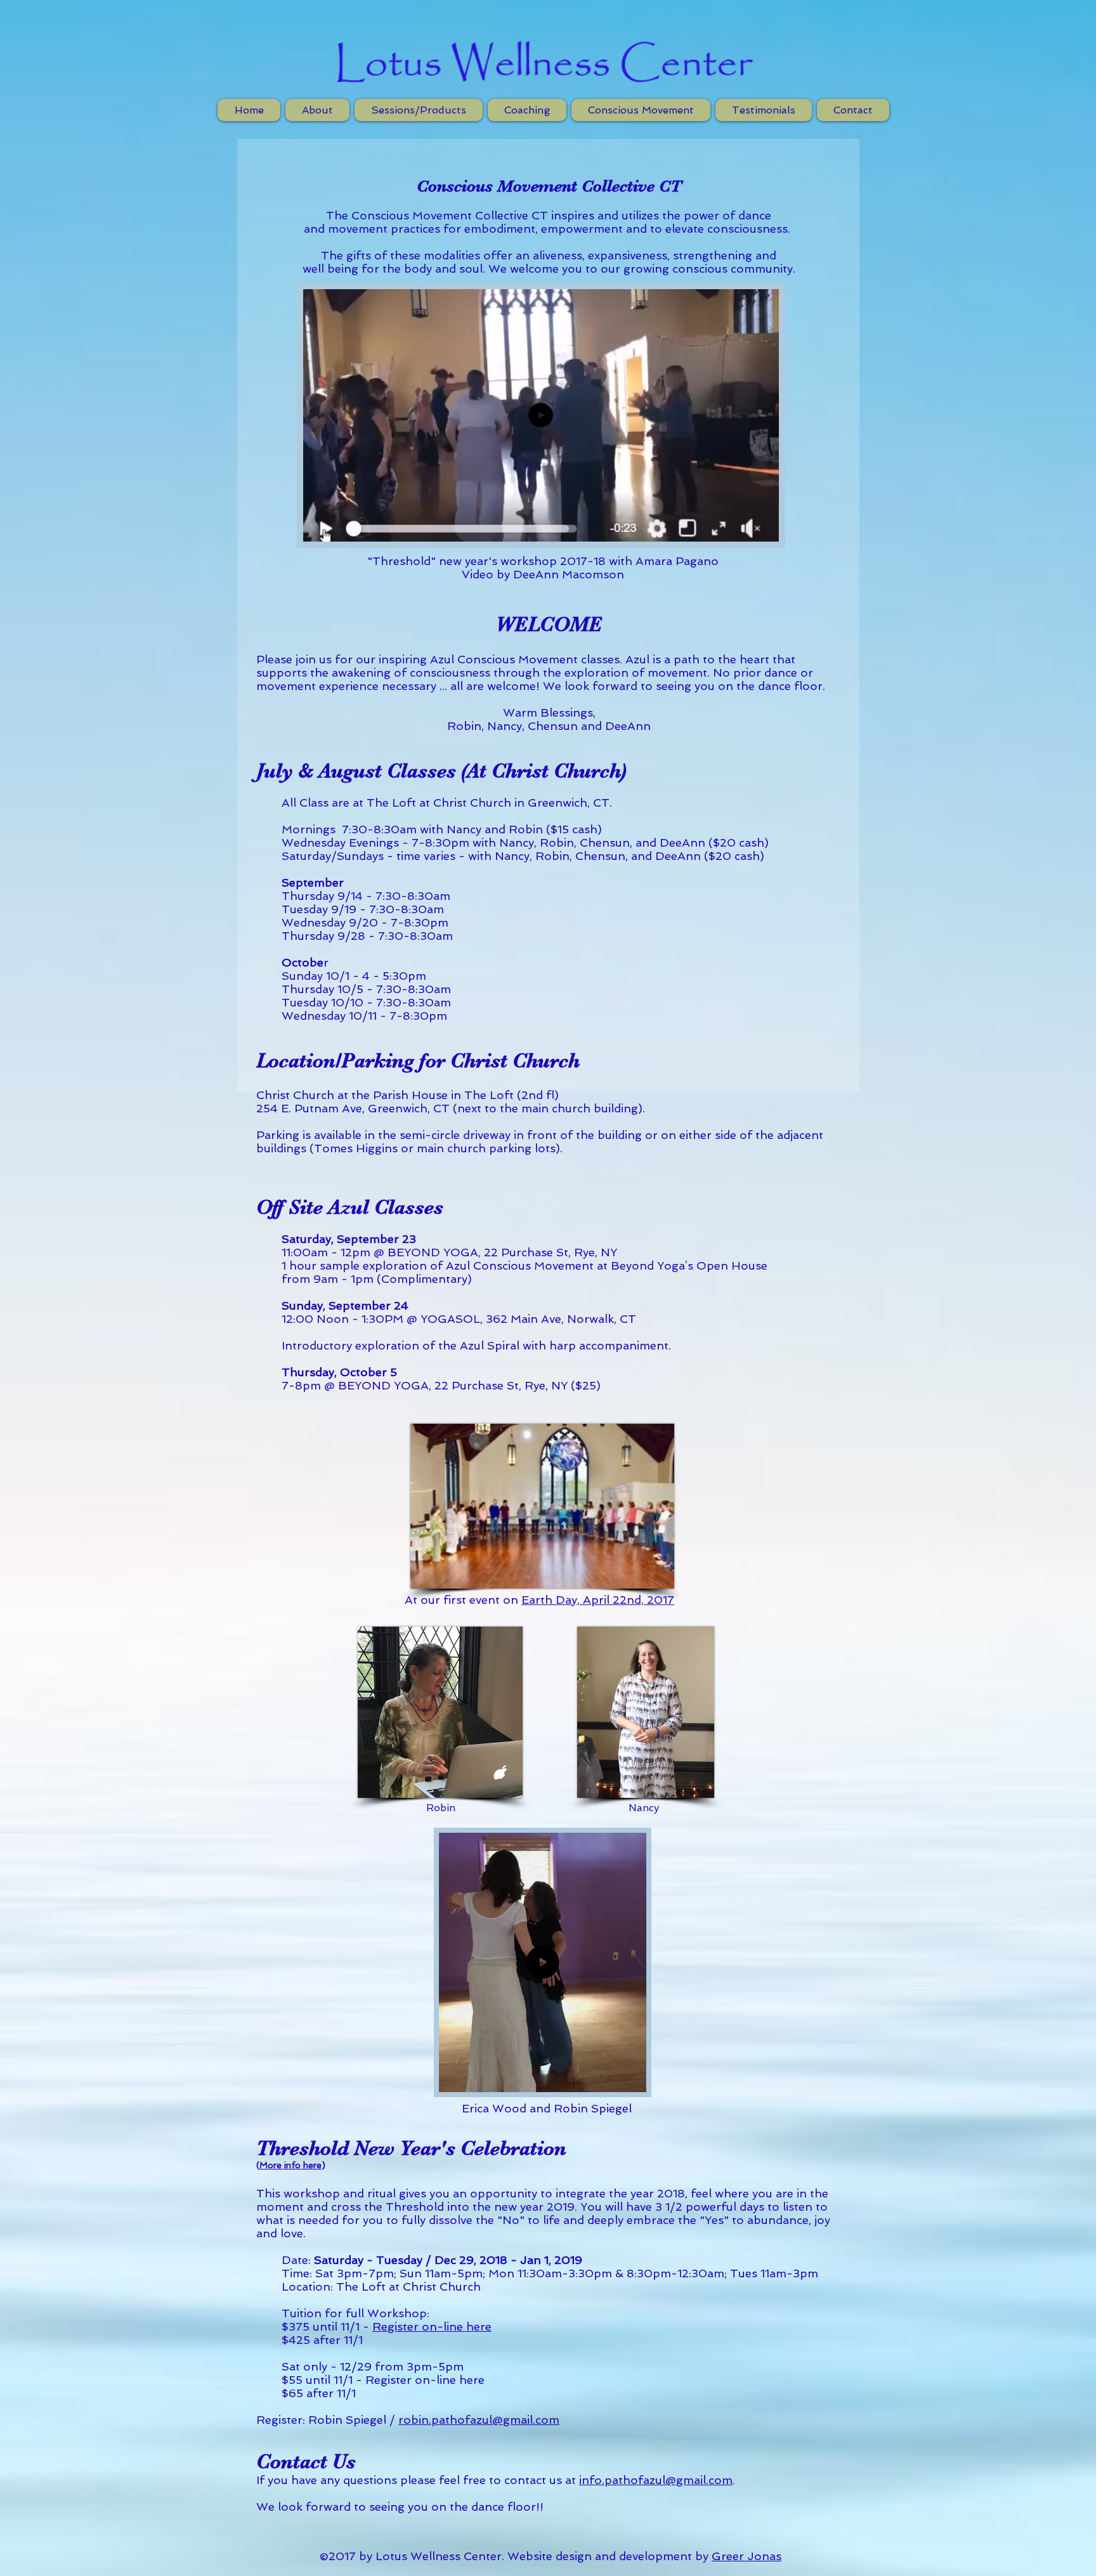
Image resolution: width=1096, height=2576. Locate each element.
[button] (542, 526)
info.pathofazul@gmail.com (656, 2480)
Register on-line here (432, 2326)
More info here (290, 2165)
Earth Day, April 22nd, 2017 (598, 1600)
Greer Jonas (747, 2556)
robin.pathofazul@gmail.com (479, 2420)
